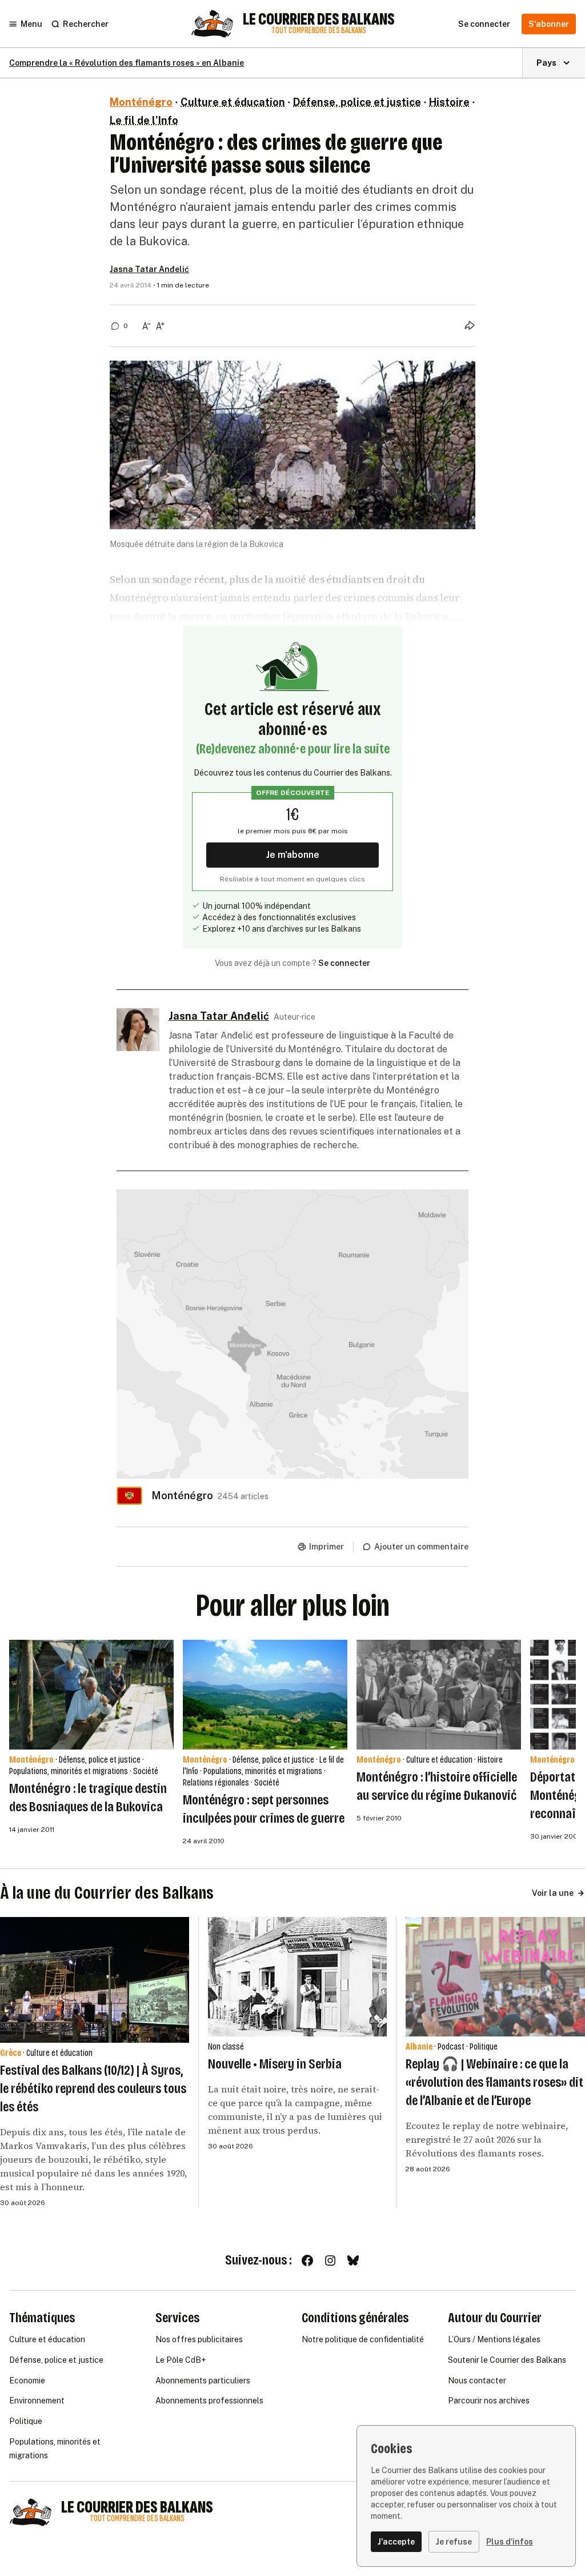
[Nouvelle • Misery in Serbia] (298, 1977)
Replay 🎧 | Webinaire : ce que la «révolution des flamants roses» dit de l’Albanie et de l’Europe (494, 2082)
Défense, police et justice (357, 102)
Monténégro (141, 102)
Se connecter (344, 963)
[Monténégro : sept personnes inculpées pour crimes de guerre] (265, 1695)
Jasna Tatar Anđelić (149, 269)
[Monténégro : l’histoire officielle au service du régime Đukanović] (439, 1695)
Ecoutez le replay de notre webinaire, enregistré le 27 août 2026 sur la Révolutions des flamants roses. (487, 2139)
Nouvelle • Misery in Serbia (275, 2064)
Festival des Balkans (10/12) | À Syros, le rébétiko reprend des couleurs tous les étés (93, 2088)
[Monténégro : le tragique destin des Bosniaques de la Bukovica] (91, 1695)
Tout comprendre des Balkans (319, 31)
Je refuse (454, 2542)
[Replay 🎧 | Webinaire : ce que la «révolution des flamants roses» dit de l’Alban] (495, 1977)
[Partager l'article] (470, 325)
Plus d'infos (510, 2542)
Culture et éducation (233, 102)
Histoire (449, 102)
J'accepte (396, 2542)
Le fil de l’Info (144, 120)
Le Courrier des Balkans (319, 19)
